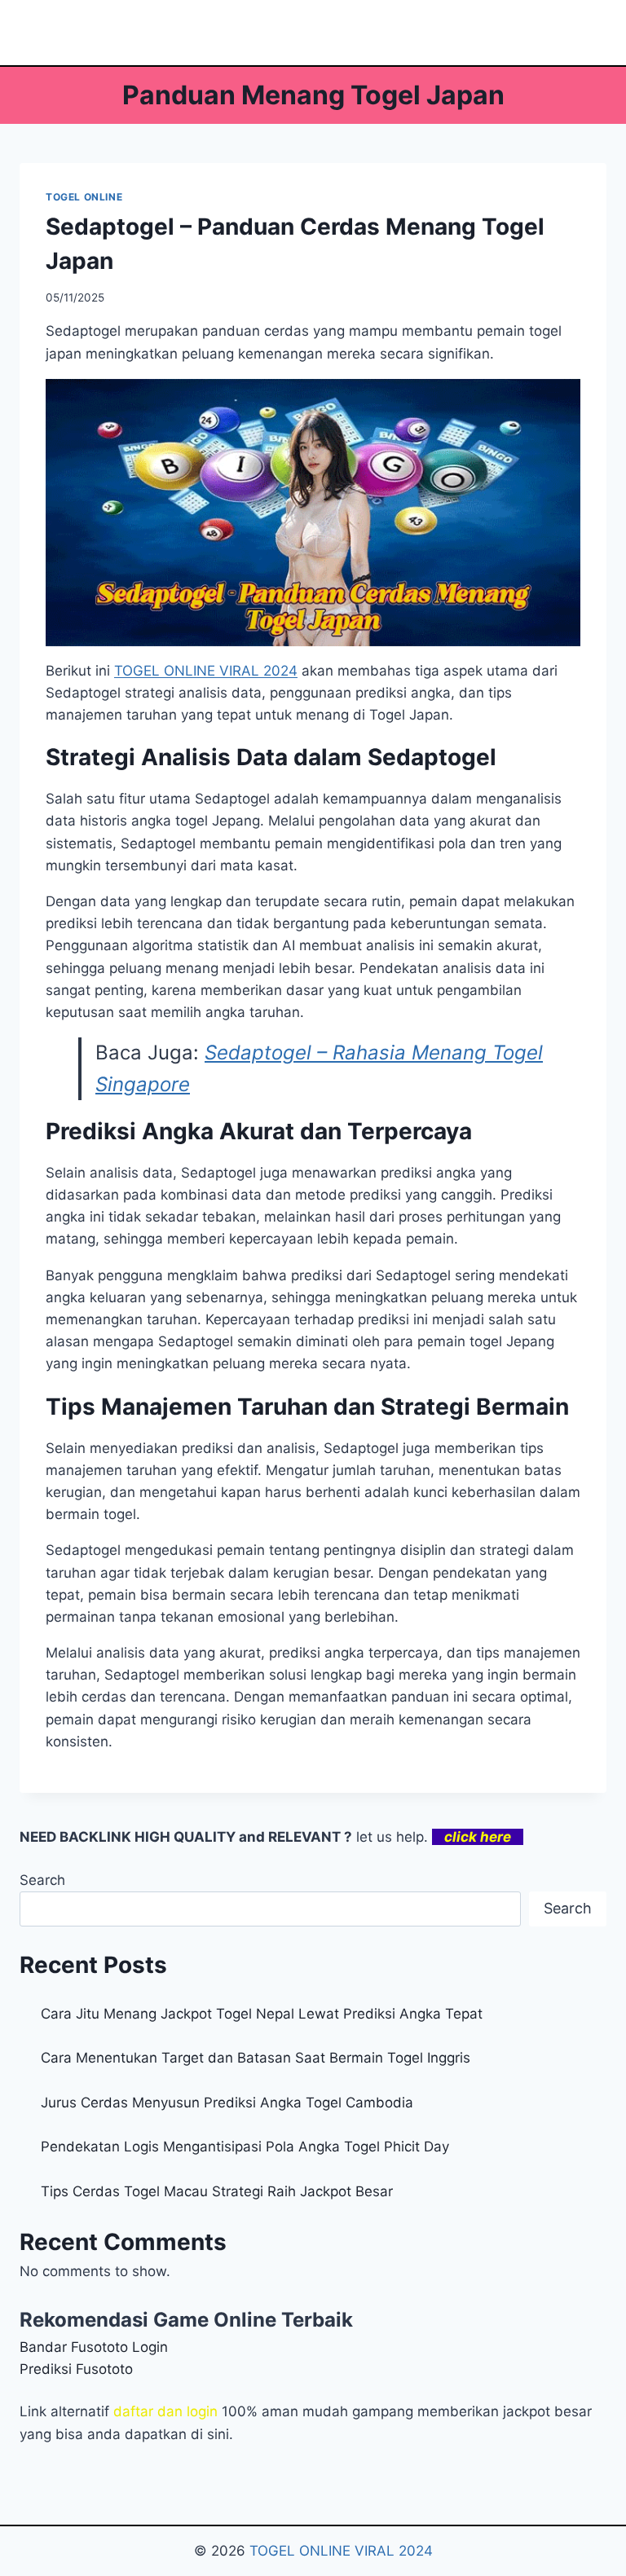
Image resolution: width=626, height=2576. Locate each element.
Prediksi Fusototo (76, 2369)
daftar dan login (165, 2411)
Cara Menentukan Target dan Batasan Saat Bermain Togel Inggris (256, 2058)
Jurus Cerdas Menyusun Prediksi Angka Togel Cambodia (227, 2103)
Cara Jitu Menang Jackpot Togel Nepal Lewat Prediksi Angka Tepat (262, 2014)
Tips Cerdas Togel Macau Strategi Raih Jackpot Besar (217, 2191)
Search (42, 1880)
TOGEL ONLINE (84, 197)
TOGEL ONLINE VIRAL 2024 (206, 671)
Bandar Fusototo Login (94, 2347)
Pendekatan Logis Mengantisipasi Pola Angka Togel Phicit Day (245, 2147)
